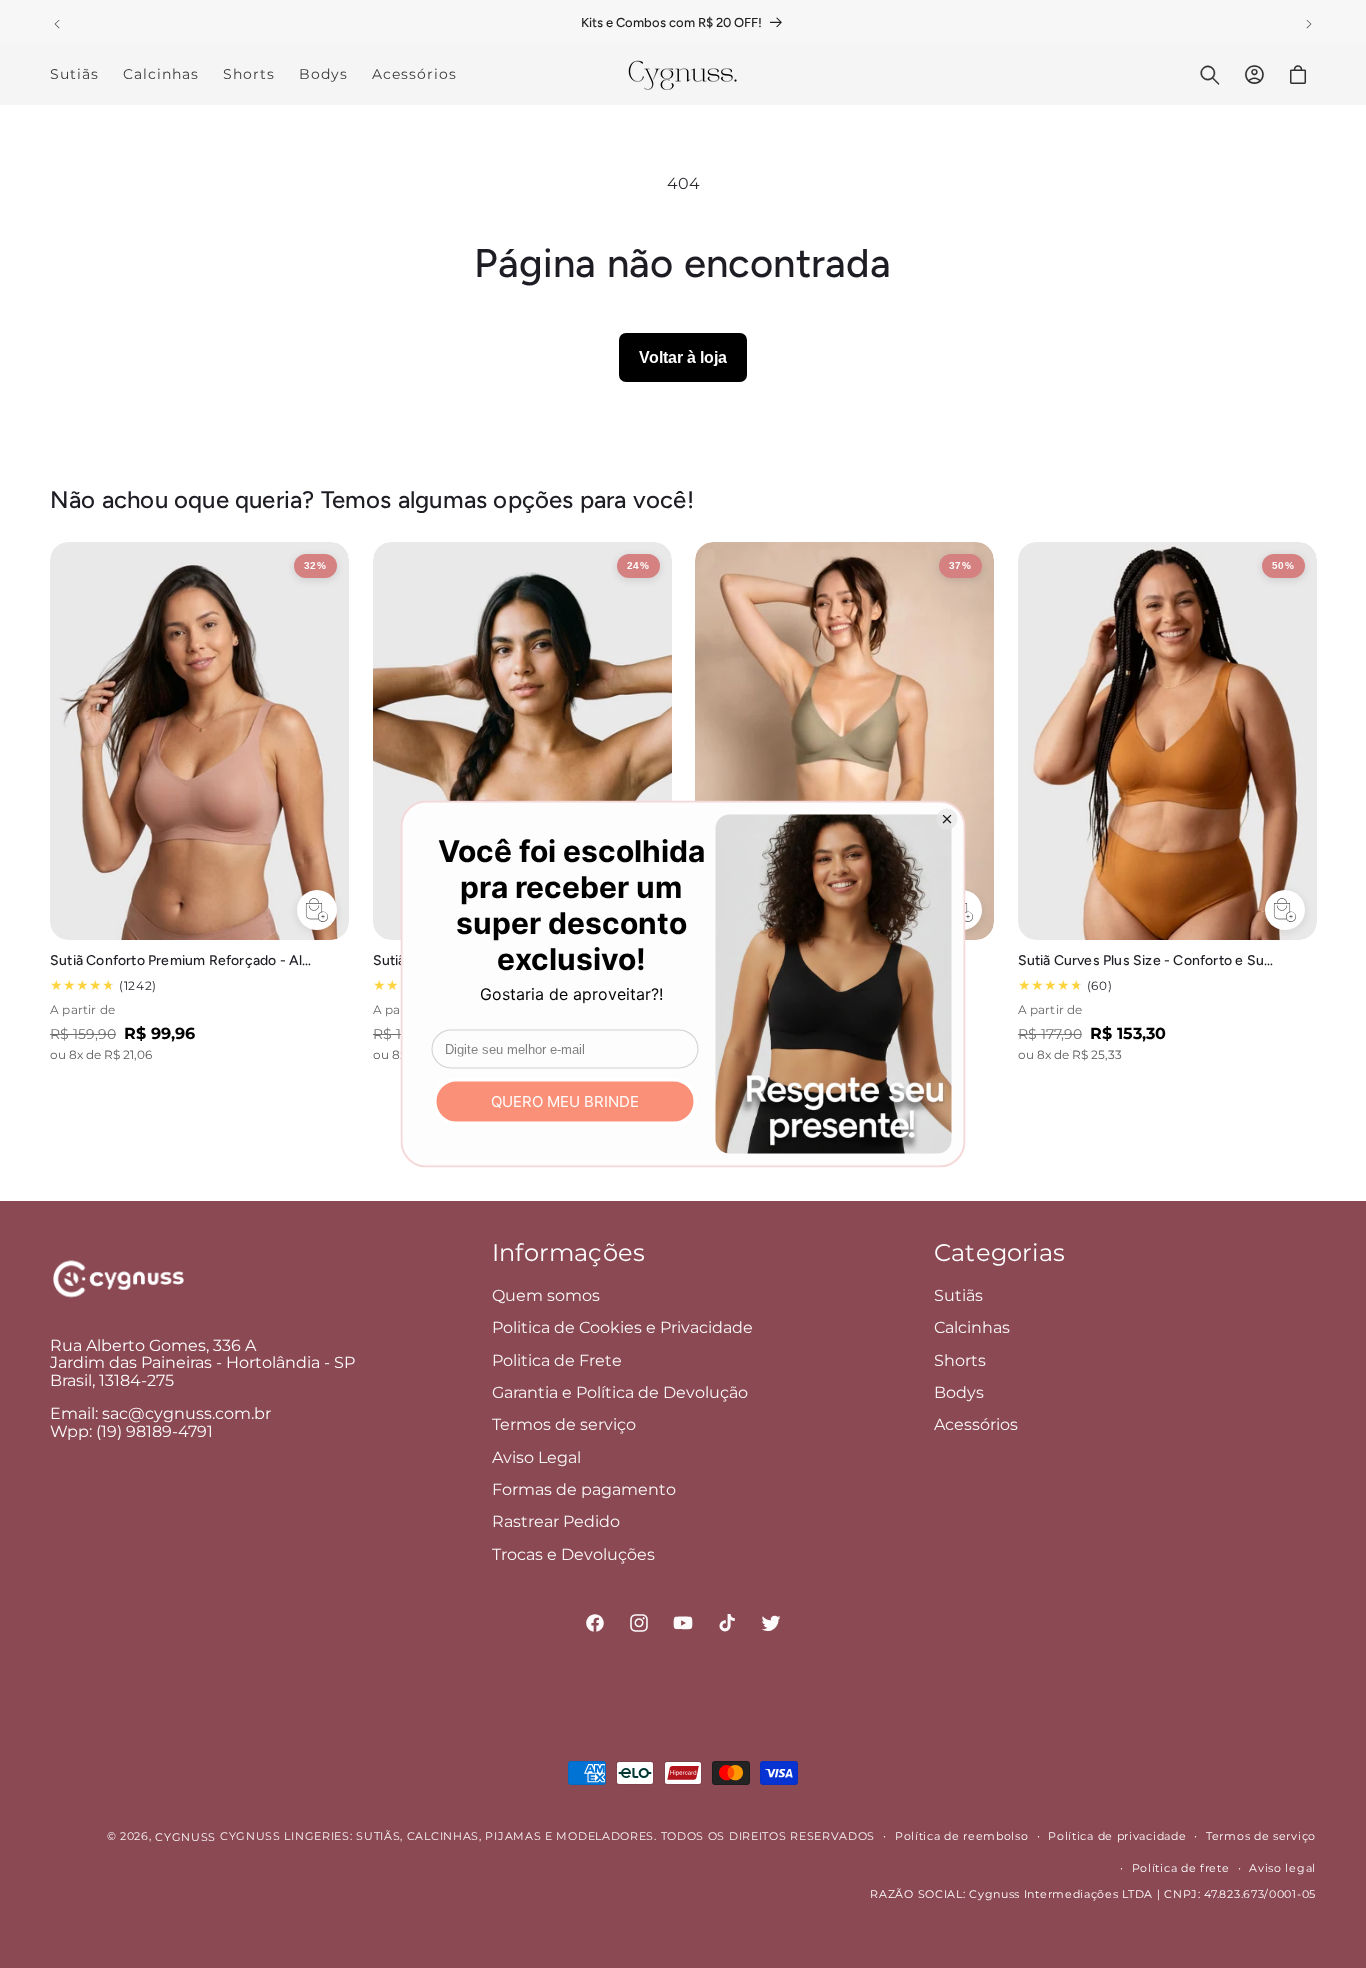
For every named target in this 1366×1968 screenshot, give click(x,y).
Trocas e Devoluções (573, 1554)
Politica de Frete (557, 1360)
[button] (1210, 75)
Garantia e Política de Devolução (620, 1392)
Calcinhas (972, 1327)
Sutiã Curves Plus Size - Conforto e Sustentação (1149, 960)
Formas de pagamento (584, 1489)
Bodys (959, 1392)
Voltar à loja (683, 357)
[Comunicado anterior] (57, 24)
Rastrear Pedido (556, 1522)
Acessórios (976, 1424)
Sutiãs (958, 1295)
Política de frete (1181, 1868)
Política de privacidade (1117, 1836)
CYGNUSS (185, 1837)
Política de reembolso (962, 1836)
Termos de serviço (564, 1424)
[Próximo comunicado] (1309, 24)
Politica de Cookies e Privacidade (622, 1327)
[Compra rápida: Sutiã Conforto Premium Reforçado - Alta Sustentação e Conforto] (317, 910)
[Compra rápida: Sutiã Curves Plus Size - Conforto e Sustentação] (1284, 910)
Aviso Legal (536, 1457)
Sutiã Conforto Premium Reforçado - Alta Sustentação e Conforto (181, 960)
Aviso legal (1282, 1868)
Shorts (960, 1360)
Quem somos (546, 1295)
